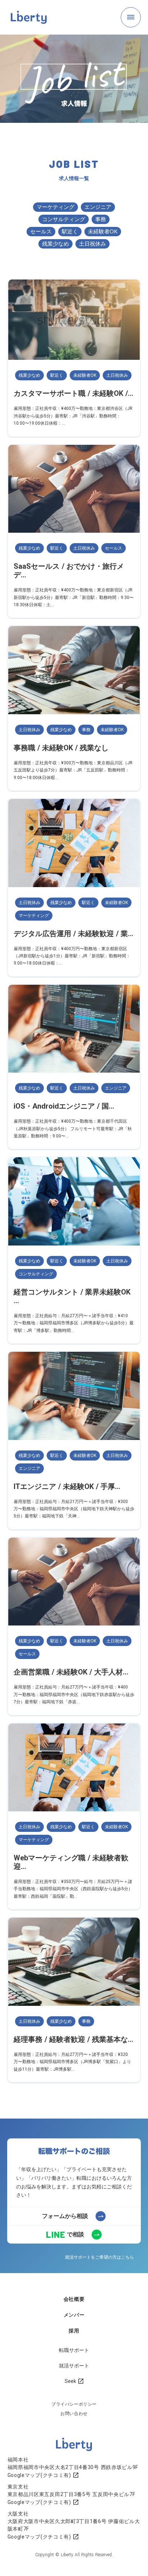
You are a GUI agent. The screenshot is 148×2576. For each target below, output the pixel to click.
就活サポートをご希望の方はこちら (100, 2257)
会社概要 (74, 2299)
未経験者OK (103, 231)
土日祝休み (92, 243)
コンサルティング (64, 219)
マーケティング (55, 207)
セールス (41, 231)
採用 (74, 2331)
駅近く (70, 231)
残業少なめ (55, 243)
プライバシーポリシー (74, 2404)
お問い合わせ (74, 2414)
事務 (101, 219)
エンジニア (98, 207)
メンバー (74, 2315)
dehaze (131, 17)
